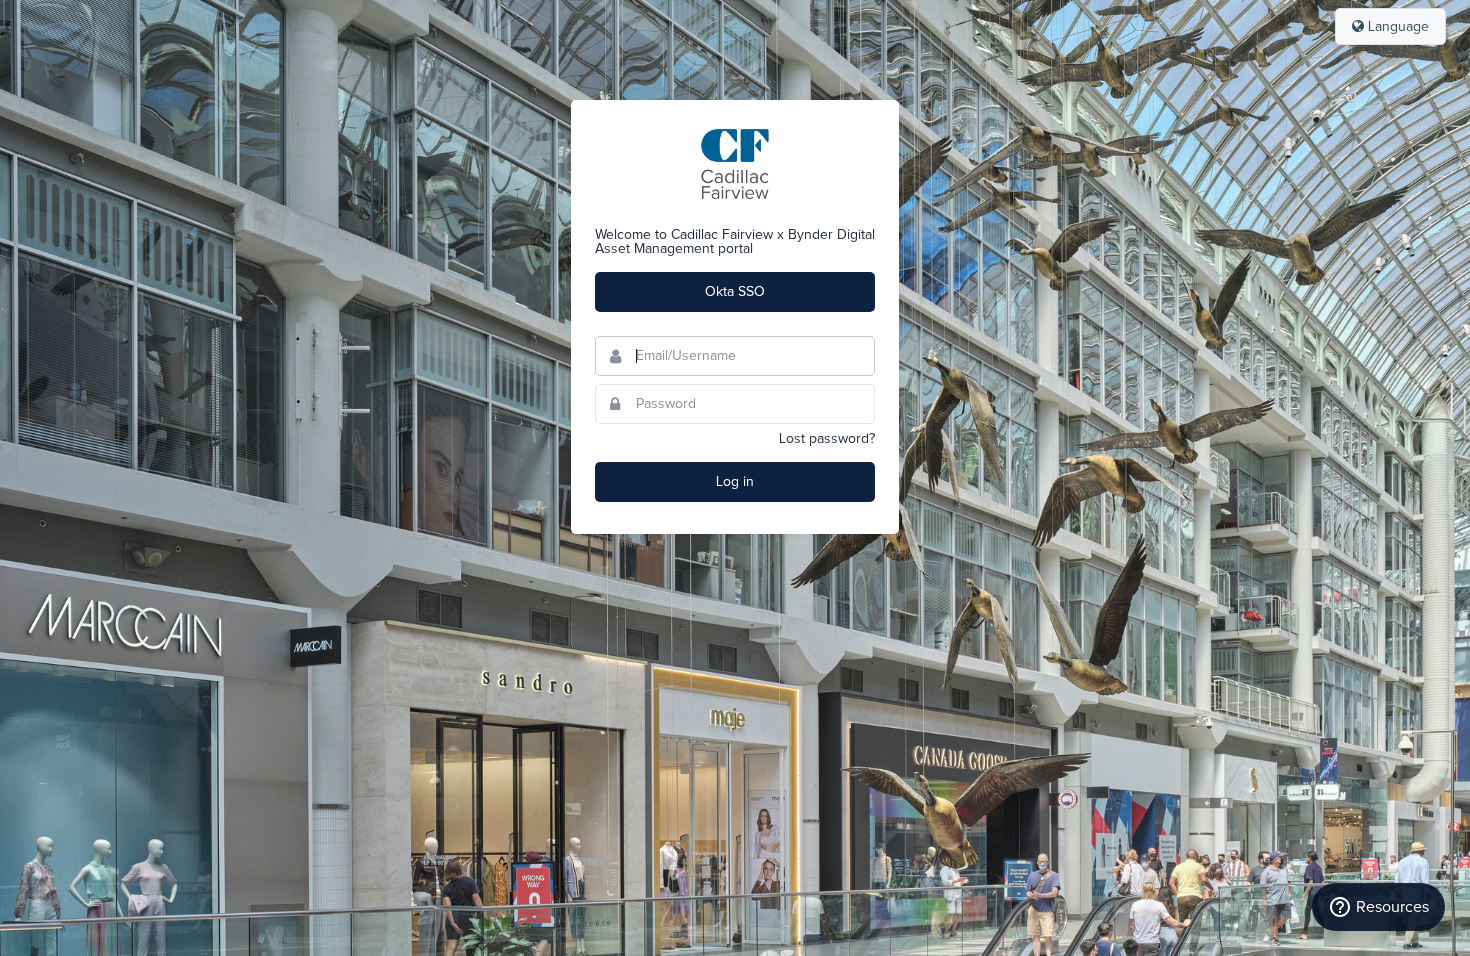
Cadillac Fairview (735, 164)
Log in (735, 482)
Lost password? (827, 439)
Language (1396, 27)
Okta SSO (735, 292)
